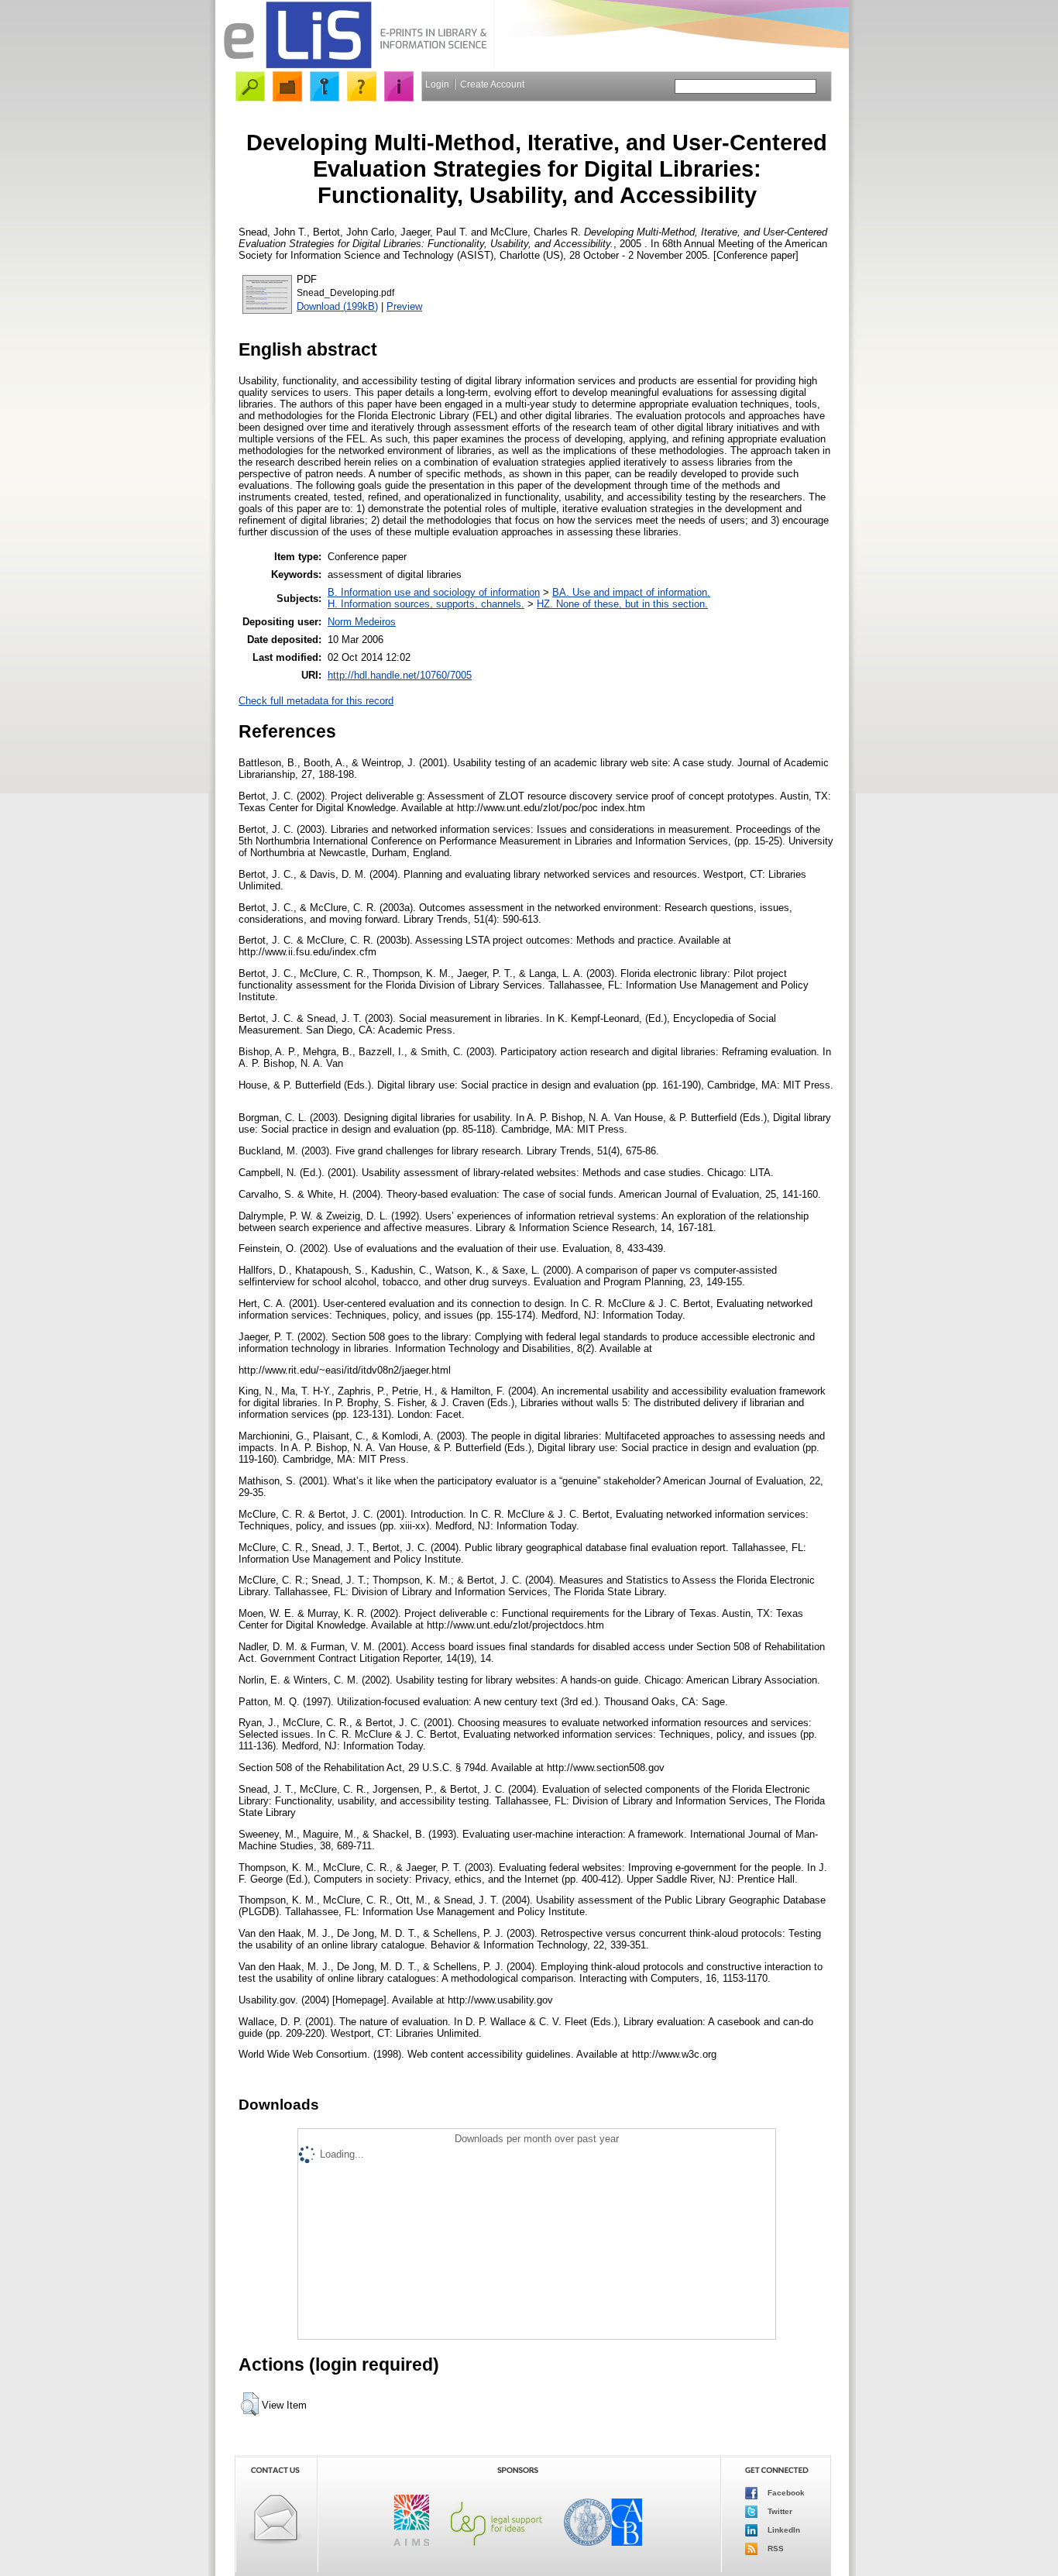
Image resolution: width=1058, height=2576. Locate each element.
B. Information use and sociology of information (434, 592)
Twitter (779, 2511)
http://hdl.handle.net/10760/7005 (400, 675)
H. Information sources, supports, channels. (426, 604)
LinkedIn (783, 2530)
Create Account (492, 84)
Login (437, 84)
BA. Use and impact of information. (631, 592)
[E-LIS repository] (355, 65)
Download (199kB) (337, 306)
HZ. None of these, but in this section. (622, 604)
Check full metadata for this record (316, 701)
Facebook (785, 2493)
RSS (775, 2548)
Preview (404, 306)
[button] (250, 2404)
